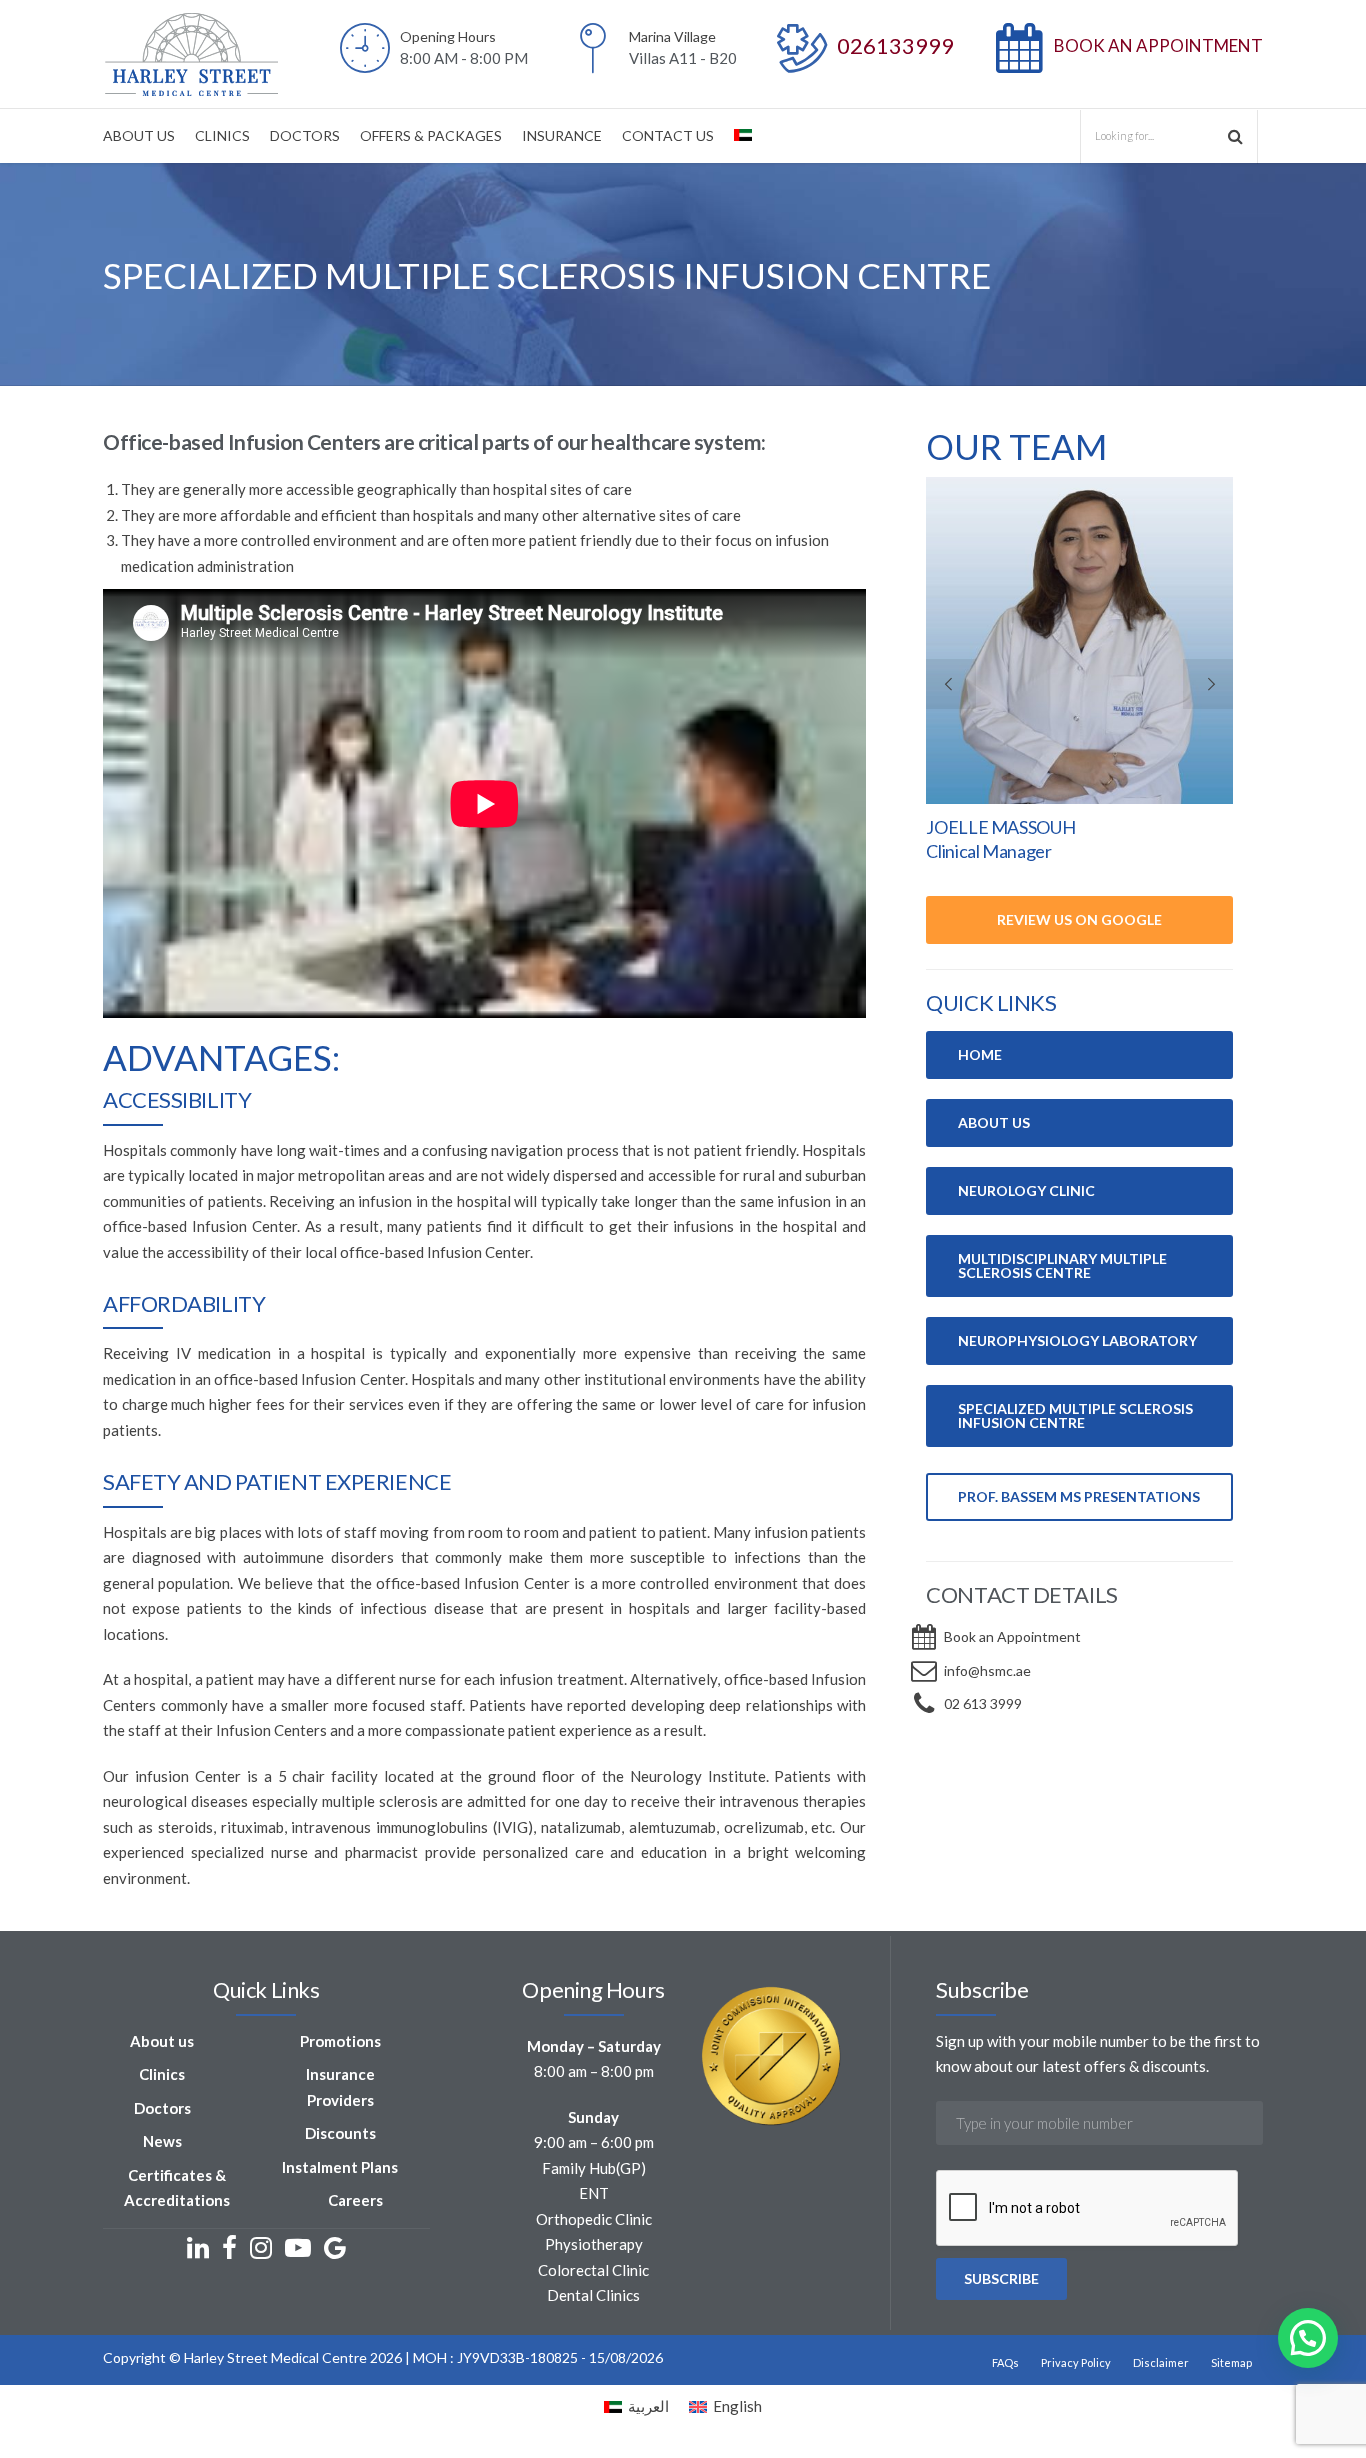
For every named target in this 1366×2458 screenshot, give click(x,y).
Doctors (162, 2108)
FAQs (1005, 2362)
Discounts (340, 2133)
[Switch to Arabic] (743, 135)
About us (162, 2041)
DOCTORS (305, 135)
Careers (355, 2200)
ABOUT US (139, 135)
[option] (1079, 681)
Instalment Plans (340, 2167)
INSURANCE (562, 135)
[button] (1308, 2338)
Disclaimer (1161, 2362)
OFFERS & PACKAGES (431, 135)
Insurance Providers (340, 2087)
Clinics (162, 2074)
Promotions (340, 2041)
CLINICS (222, 135)
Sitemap (1231, 2362)
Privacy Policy (1076, 2362)
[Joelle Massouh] (1079, 641)
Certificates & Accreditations (177, 2188)
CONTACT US (668, 135)
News (162, 2141)
